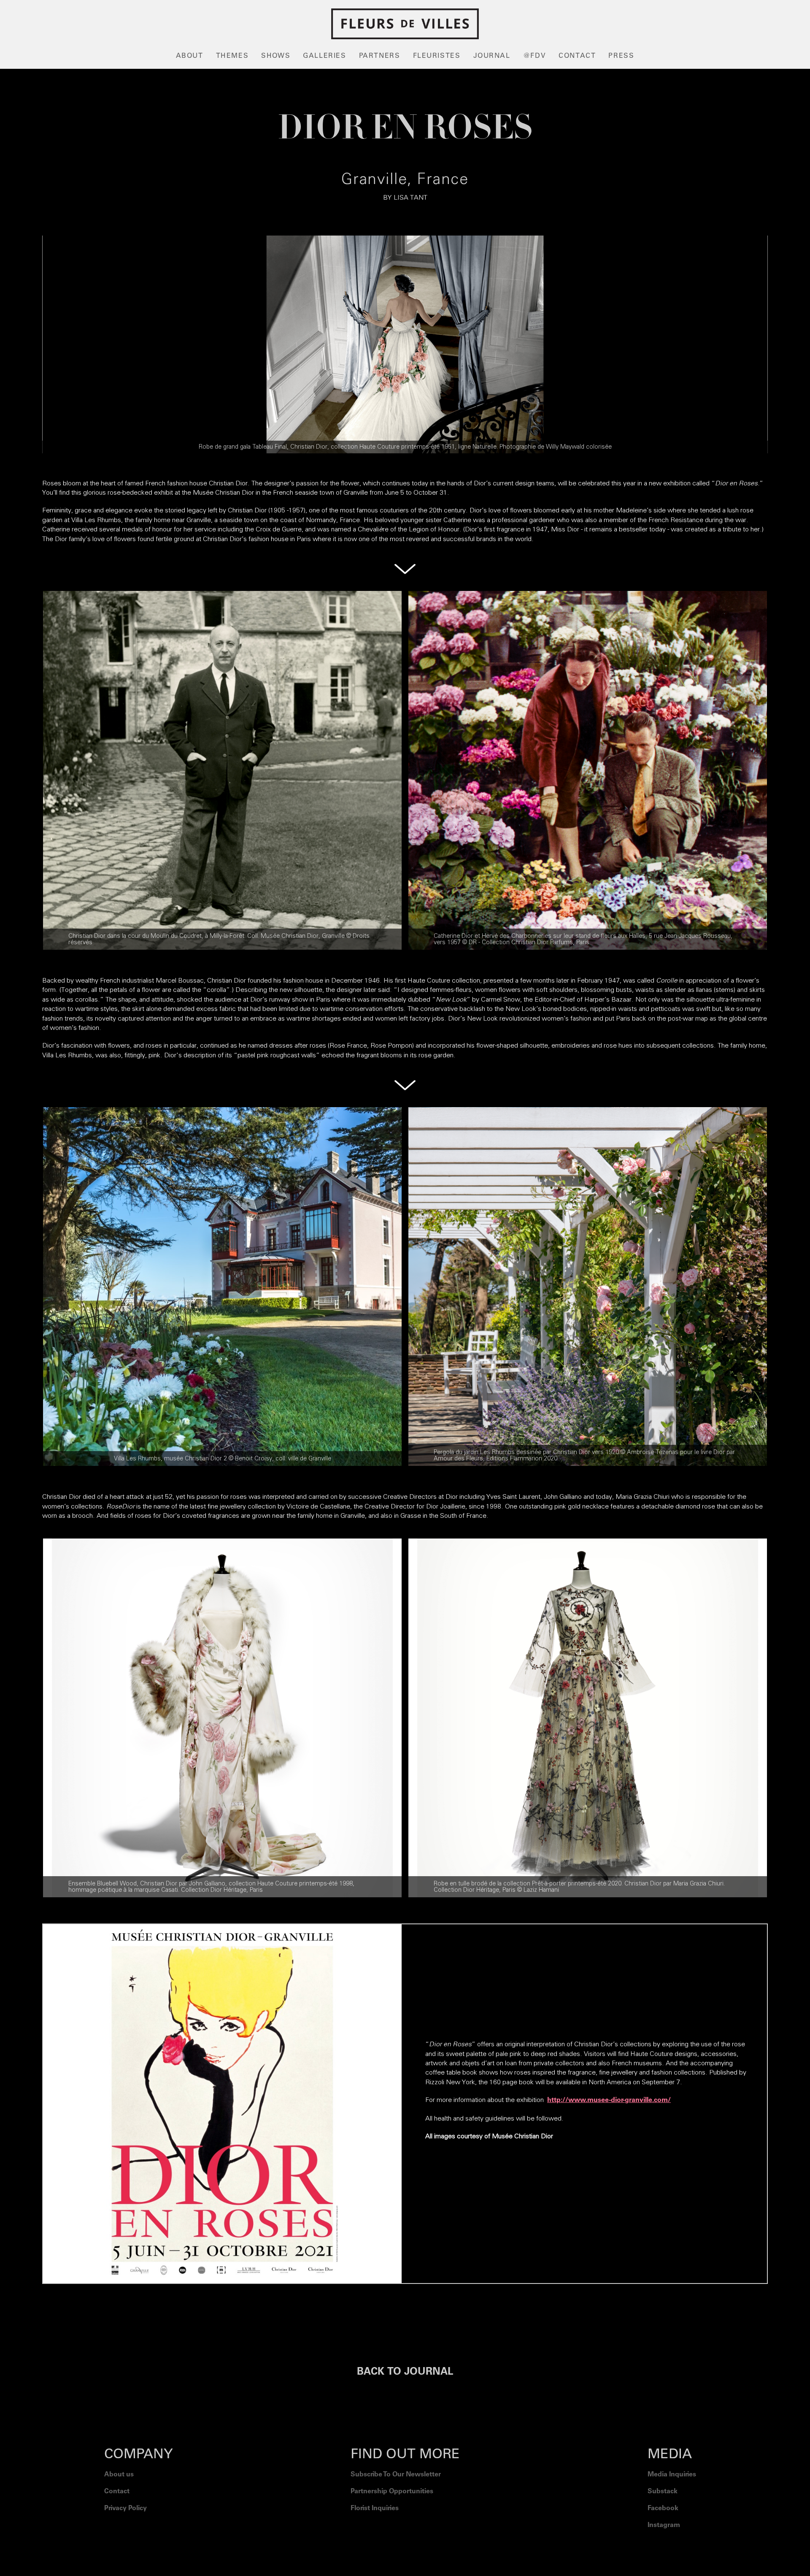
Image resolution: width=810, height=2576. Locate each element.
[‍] (672, 2546)
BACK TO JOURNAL (405, 2373)
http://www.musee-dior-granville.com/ (609, 2100)
